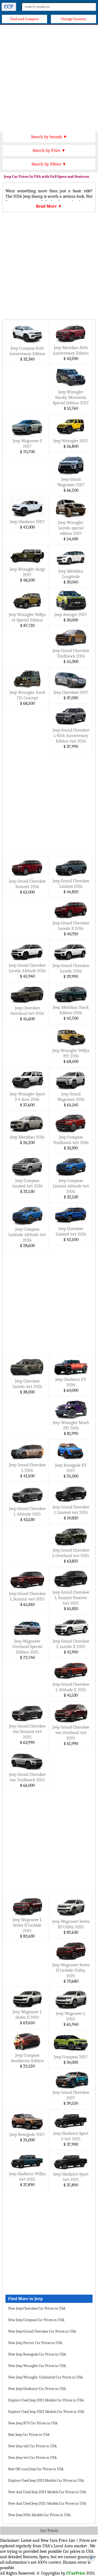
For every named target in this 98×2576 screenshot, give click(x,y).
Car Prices (49, 2531)
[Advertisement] (49, 77)
